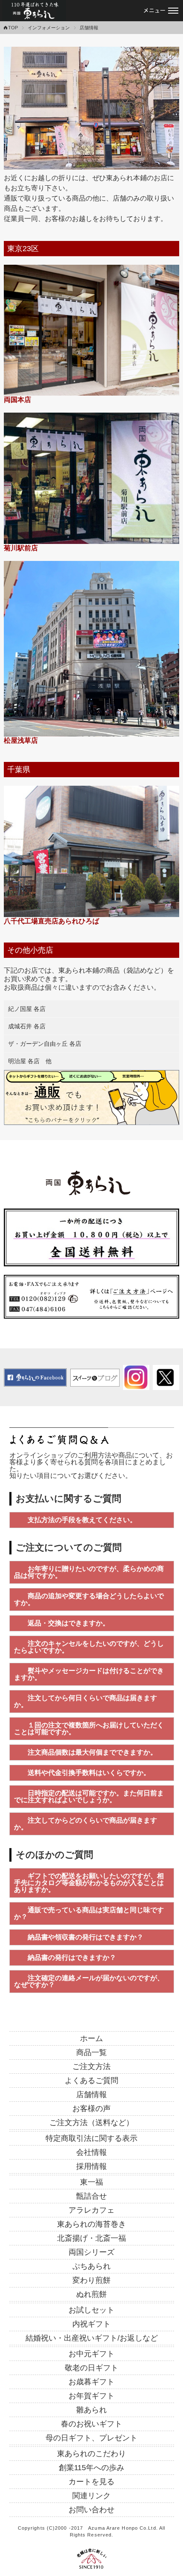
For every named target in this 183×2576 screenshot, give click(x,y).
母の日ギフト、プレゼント (91, 2438)
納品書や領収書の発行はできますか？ (86, 1937)
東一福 (91, 2182)
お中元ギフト (91, 2354)
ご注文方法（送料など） (91, 2123)
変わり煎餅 (91, 2280)
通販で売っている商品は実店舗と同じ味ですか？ (89, 1913)
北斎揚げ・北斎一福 (91, 2238)
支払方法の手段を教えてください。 (82, 1520)
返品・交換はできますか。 (69, 1623)
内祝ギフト (91, 2324)
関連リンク (91, 2496)
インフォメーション (49, 28)
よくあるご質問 (91, 2081)
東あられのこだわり (91, 2454)
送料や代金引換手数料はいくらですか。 (89, 1773)
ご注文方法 (91, 2066)
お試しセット (91, 2310)
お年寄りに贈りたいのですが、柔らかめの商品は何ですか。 (89, 1572)
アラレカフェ (91, 2210)
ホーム (91, 2038)
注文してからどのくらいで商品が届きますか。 (86, 1824)
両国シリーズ (91, 2252)
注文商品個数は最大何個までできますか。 (92, 1752)
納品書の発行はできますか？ (72, 1957)
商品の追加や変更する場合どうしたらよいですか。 (89, 1599)
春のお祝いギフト (91, 2424)
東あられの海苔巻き (91, 2224)
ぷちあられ (91, 2266)
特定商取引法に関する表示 (91, 2138)
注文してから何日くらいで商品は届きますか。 (86, 1701)
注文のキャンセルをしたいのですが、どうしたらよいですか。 (89, 1647)
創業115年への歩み (91, 2468)
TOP (13, 28)
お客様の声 (91, 2109)
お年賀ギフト (91, 2396)
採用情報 (91, 2166)
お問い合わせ (91, 2510)
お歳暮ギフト (91, 2382)
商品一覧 (91, 2052)
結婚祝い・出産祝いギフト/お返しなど (92, 2338)
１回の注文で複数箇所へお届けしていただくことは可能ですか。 (89, 1728)
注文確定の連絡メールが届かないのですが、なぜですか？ (89, 1981)
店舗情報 (91, 2095)
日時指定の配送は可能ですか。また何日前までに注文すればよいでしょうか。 (89, 1796)
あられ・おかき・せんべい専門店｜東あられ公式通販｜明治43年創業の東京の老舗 (34, 11)
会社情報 (91, 2152)
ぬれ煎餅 (91, 2294)
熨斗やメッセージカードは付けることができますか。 (89, 1674)
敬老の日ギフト (91, 2368)
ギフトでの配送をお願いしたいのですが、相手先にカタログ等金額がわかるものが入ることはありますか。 (89, 1883)
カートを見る (91, 2482)
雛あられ (91, 2410)
